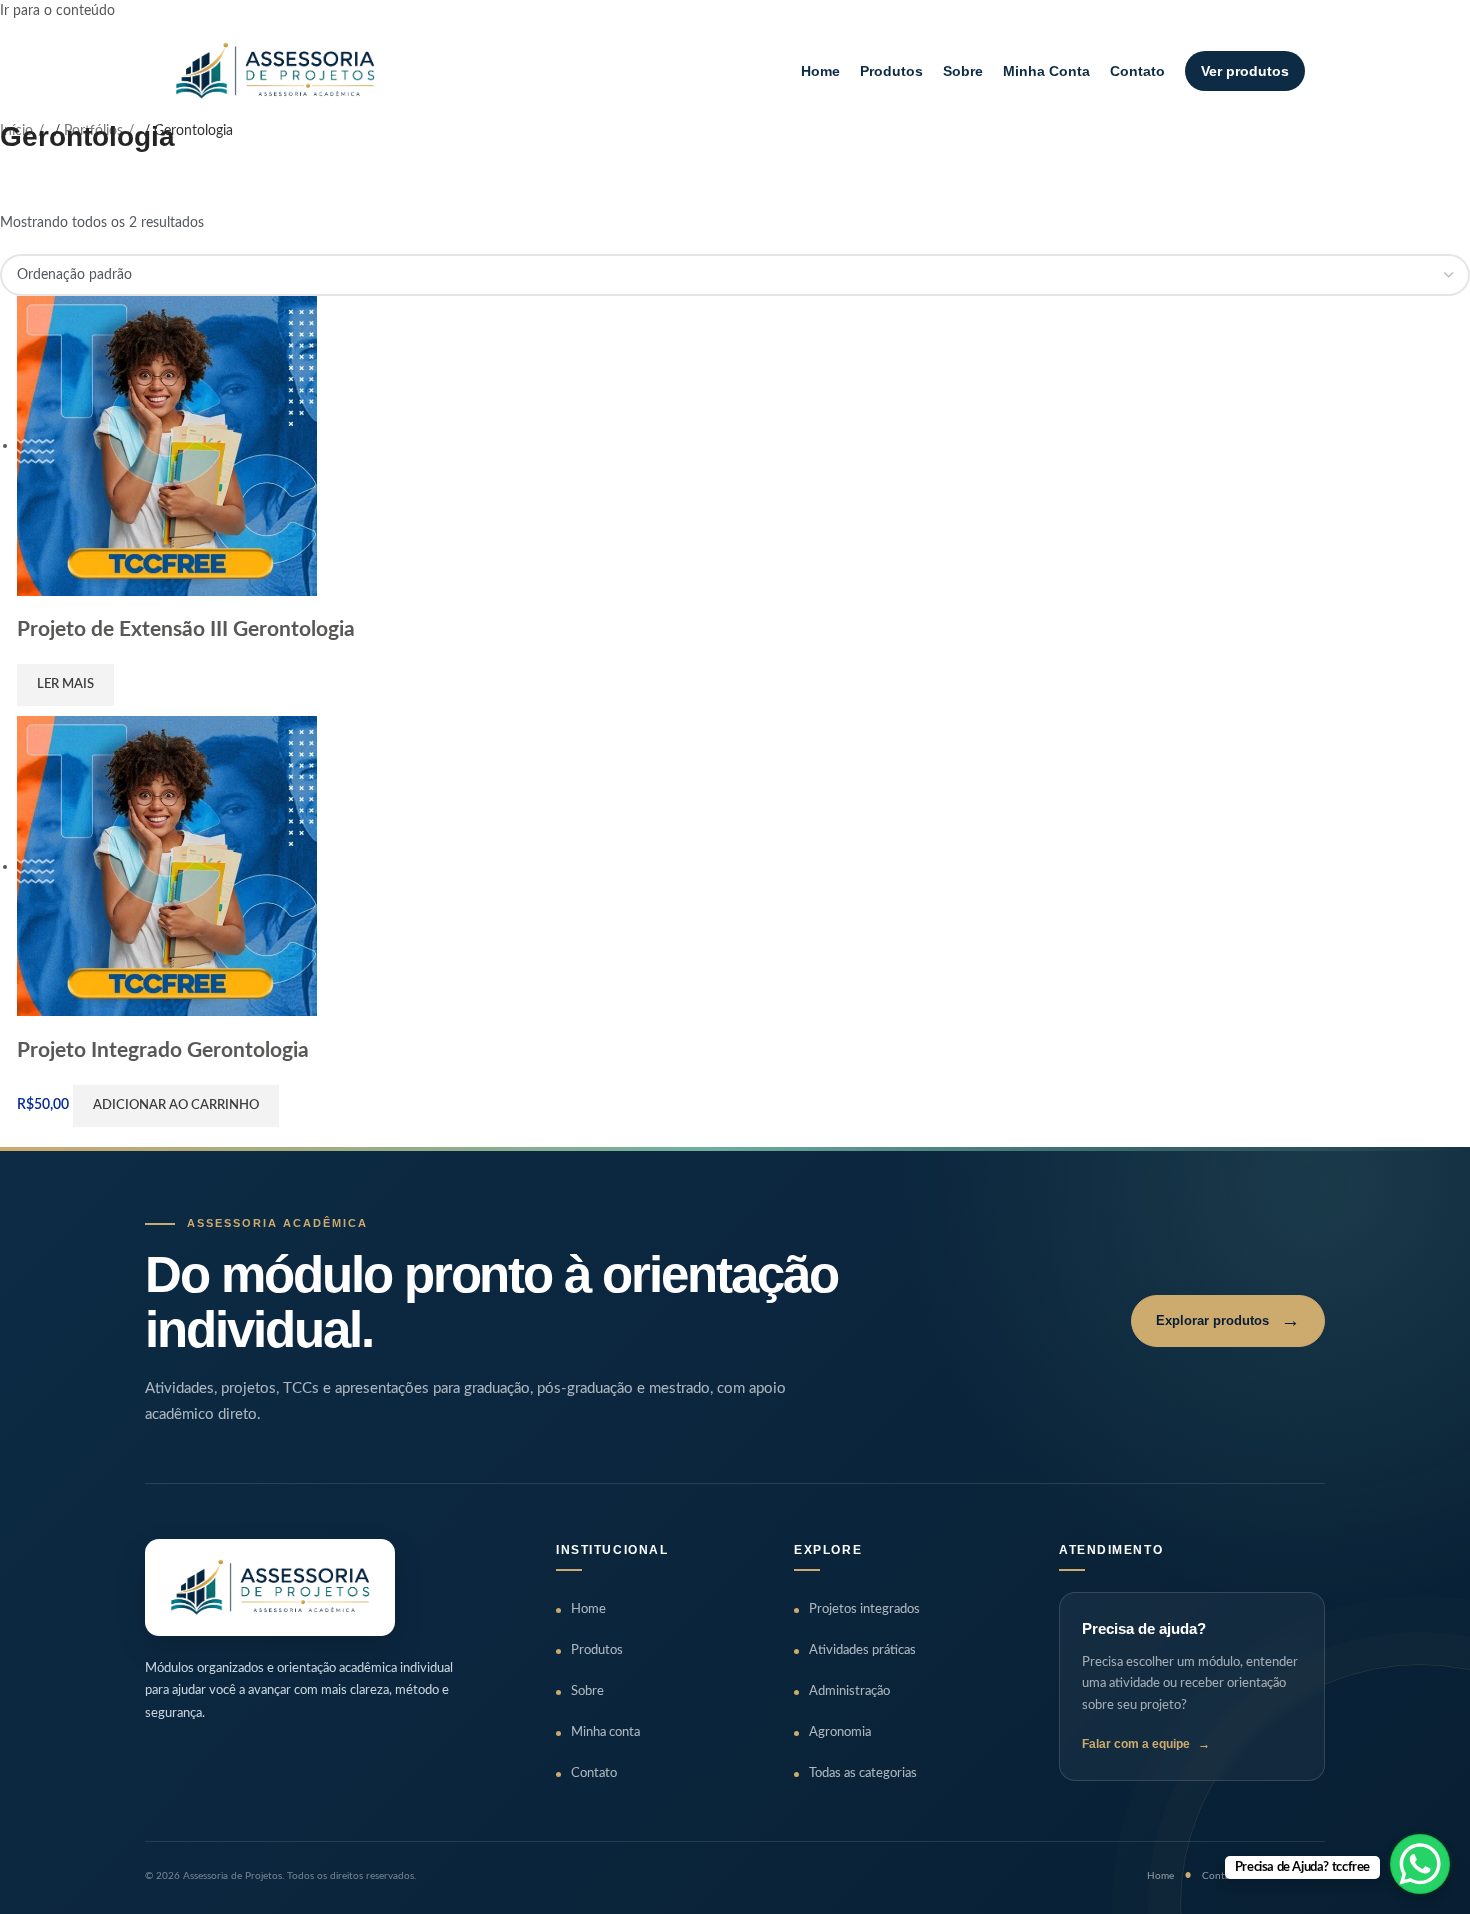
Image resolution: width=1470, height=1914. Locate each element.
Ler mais (65, 684)
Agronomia (840, 1732)
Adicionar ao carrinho (176, 1105)
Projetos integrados (864, 1609)
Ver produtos (1245, 71)
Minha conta (605, 1732)
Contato (1137, 71)
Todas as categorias (863, 1773)
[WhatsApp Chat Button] (1420, 1864)
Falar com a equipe (1146, 1744)
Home (820, 71)
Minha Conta (1046, 71)
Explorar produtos (1228, 1320)
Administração (849, 1691)
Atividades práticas (862, 1650)
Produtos (891, 71)
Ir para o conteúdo (57, 11)
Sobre (963, 71)
